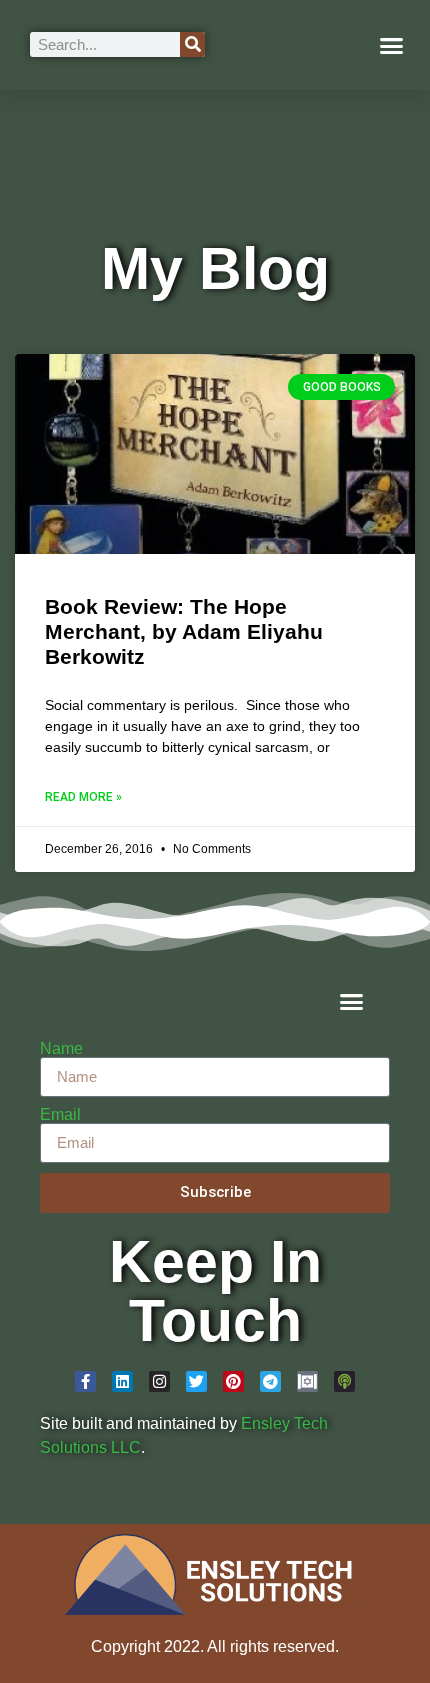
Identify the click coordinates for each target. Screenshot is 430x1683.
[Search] (192, 44)
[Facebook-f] (85, 1381)
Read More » (83, 797)
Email (60, 1115)
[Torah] (307, 1381)
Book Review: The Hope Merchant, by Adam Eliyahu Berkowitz (184, 631)
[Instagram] (159, 1381)
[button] (392, 45)
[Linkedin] (122, 1381)
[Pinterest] (233, 1381)
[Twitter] (196, 1381)
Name (61, 1049)
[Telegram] (270, 1381)
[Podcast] (344, 1381)
